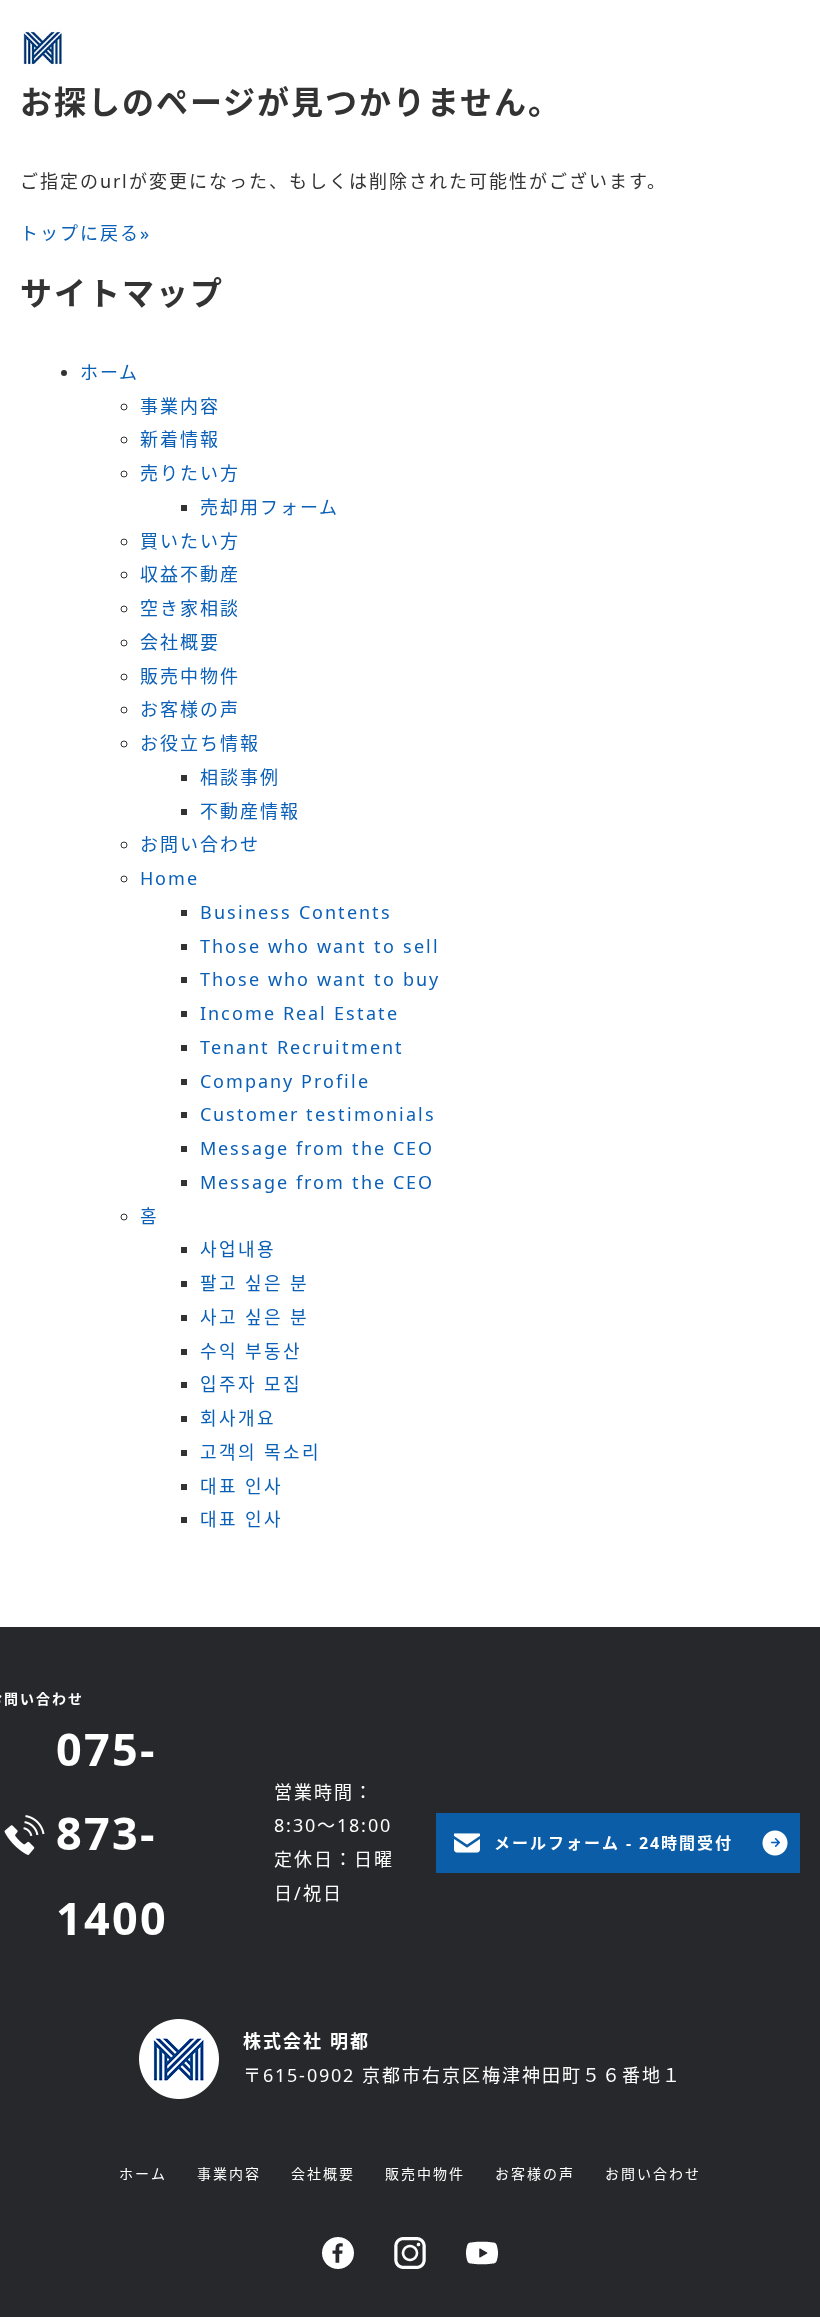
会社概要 (180, 642)
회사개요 (238, 1418)
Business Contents (296, 912)
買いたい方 (190, 541)
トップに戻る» (85, 233)
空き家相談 (190, 608)
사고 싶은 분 (254, 1317)
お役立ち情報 (200, 743)
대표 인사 (241, 1486)
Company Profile (285, 1081)
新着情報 (180, 439)
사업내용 (238, 1249)
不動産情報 (250, 811)
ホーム (109, 372)
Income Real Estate (299, 1013)
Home (169, 878)
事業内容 (180, 406)
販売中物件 (190, 676)
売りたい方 (190, 473)
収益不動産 (190, 574)
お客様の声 (190, 709)
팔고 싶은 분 (254, 1283)
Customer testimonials (318, 1114)
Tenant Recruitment (302, 1047)
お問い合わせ (200, 844)
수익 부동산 (251, 1351)
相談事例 (240, 777)
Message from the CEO (317, 1148)
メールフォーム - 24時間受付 (613, 1843)
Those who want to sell (320, 946)
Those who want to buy (320, 979)
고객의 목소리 (260, 1452)
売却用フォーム (269, 507)
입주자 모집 (251, 1384)
